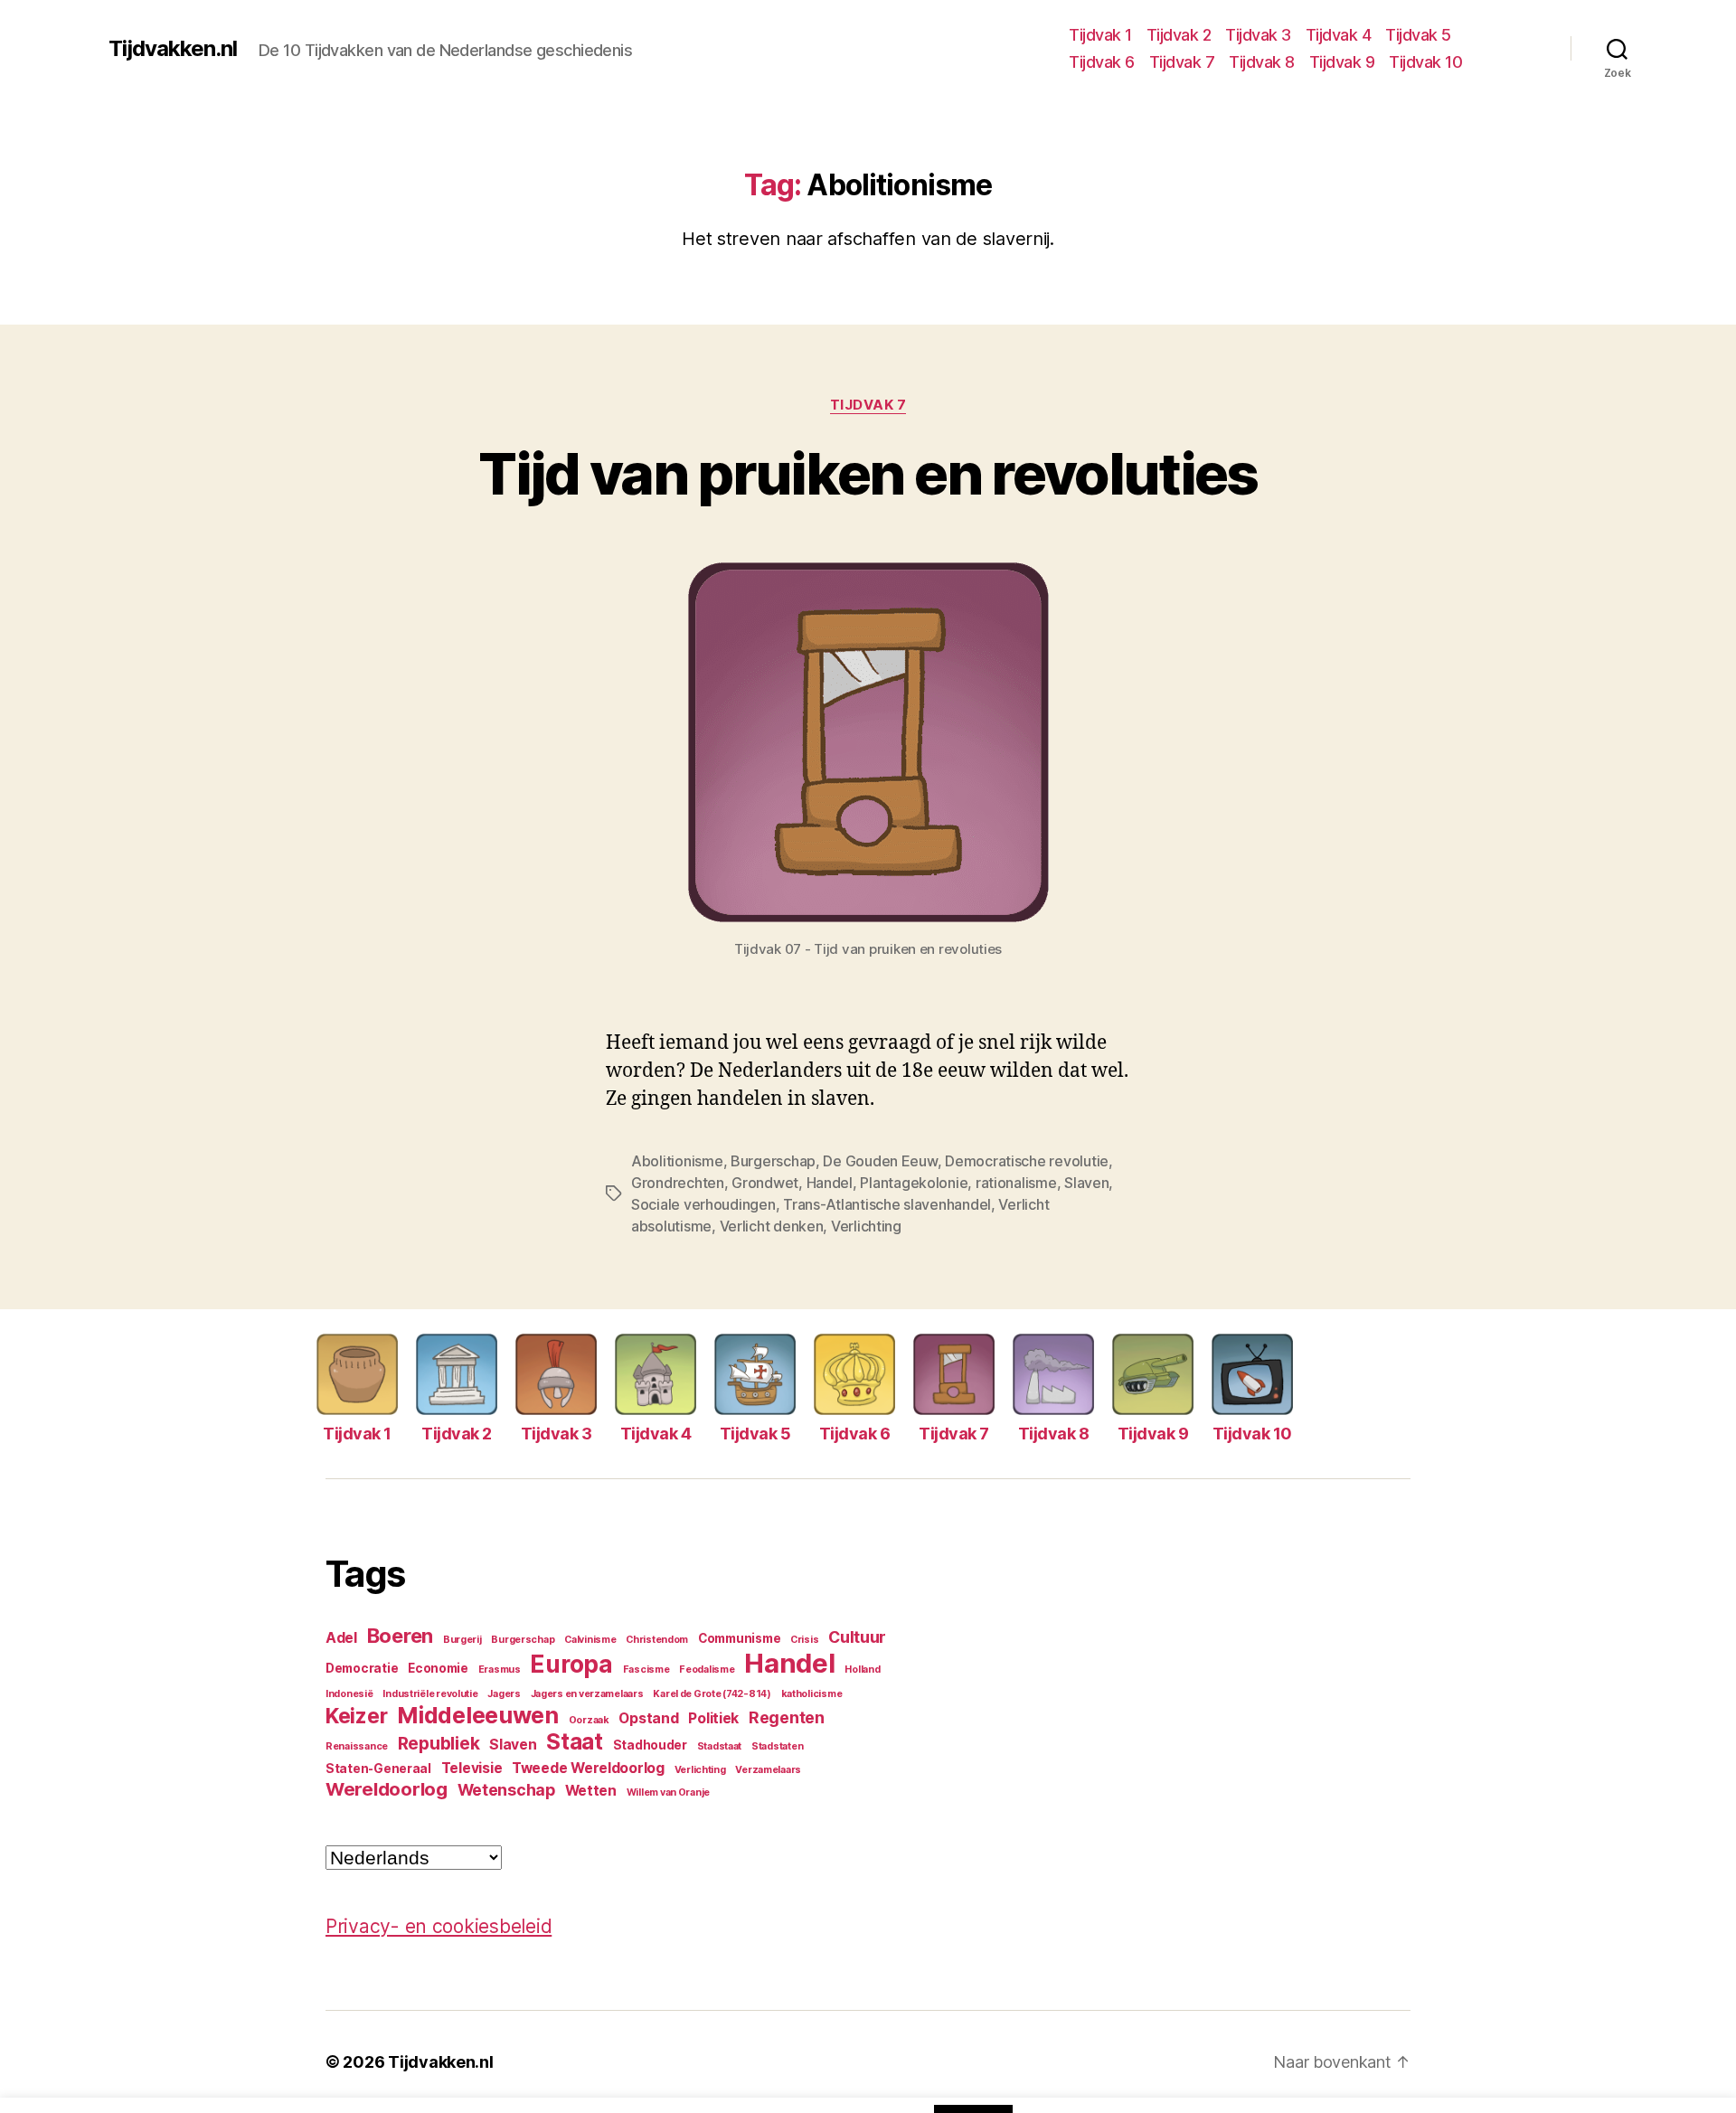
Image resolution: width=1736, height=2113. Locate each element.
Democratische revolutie (1027, 1161)
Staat (575, 1742)
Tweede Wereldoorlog (588, 1768)
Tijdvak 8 (1262, 62)
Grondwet (765, 1183)
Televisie (472, 1768)
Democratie (362, 1668)
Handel (830, 1183)
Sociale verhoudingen (703, 1204)
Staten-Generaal (378, 1769)
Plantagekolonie (914, 1183)
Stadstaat (720, 1746)
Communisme (739, 1638)
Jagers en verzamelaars (587, 1694)
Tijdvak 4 (1339, 35)
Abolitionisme (677, 1161)
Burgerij (462, 1640)
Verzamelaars (768, 1770)
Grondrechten (678, 1183)
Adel (341, 1638)
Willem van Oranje (668, 1792)
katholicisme (812, 1694)
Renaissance (357, 1746)
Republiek (439, 1743)
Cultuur (857, 1637)
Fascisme (646, 1670)
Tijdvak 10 (1425, 62)
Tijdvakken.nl (173, 49)
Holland (862, 1670)
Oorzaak (589, 1720)
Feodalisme (707, 1670)
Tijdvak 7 (1182, 62)
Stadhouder (650, 1745)
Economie (438, 1668)
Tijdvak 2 (1179, 35)
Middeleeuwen (478, 1715)
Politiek (713, 1718)
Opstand (648, 1718)
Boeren (400, 1636)
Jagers (504, 1694)
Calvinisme (590, 1640)
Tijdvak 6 (1102, 62)
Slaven (1086, 1183)
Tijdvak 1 (1100, 35)
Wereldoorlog (387, 1789)
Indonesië (349, 1694)
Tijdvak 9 (1342, 62)
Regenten (787, 1717)
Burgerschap (773, 1161)
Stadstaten (777, 1746)
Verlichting (866, 1226)
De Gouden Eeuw (880, 1161)
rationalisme (1016, 1183)
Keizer (356, 1716)
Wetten (591, 1791)
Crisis (804, 1640)
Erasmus (500, 1670)
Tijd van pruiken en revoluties (868, 473)
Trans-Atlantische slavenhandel (887, 1204)
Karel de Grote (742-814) (712, 1694)
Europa (571, 1664)
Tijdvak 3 (1258, 35)
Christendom (657, 1640)
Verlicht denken (772, 1226)
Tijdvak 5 (1418, 35)
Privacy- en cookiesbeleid (439, 1926)
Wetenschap (506, 1790)
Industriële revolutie (430, 1694)
